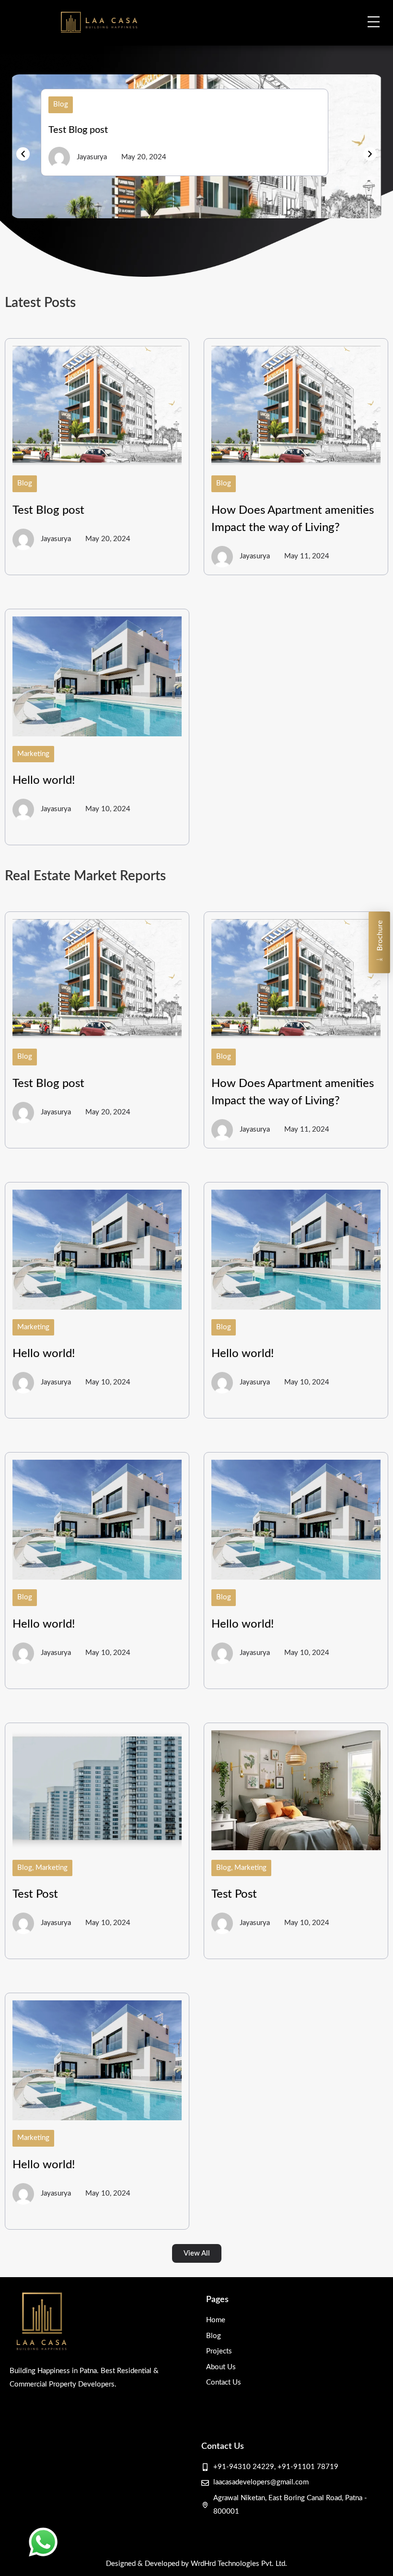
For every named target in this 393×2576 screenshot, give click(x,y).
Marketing (33, 754)
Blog (61, 104)
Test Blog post (78, 130)
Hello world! (44, 780)
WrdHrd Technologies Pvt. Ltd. (239, 2564)
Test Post (35, 1894)
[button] (23, 154)
